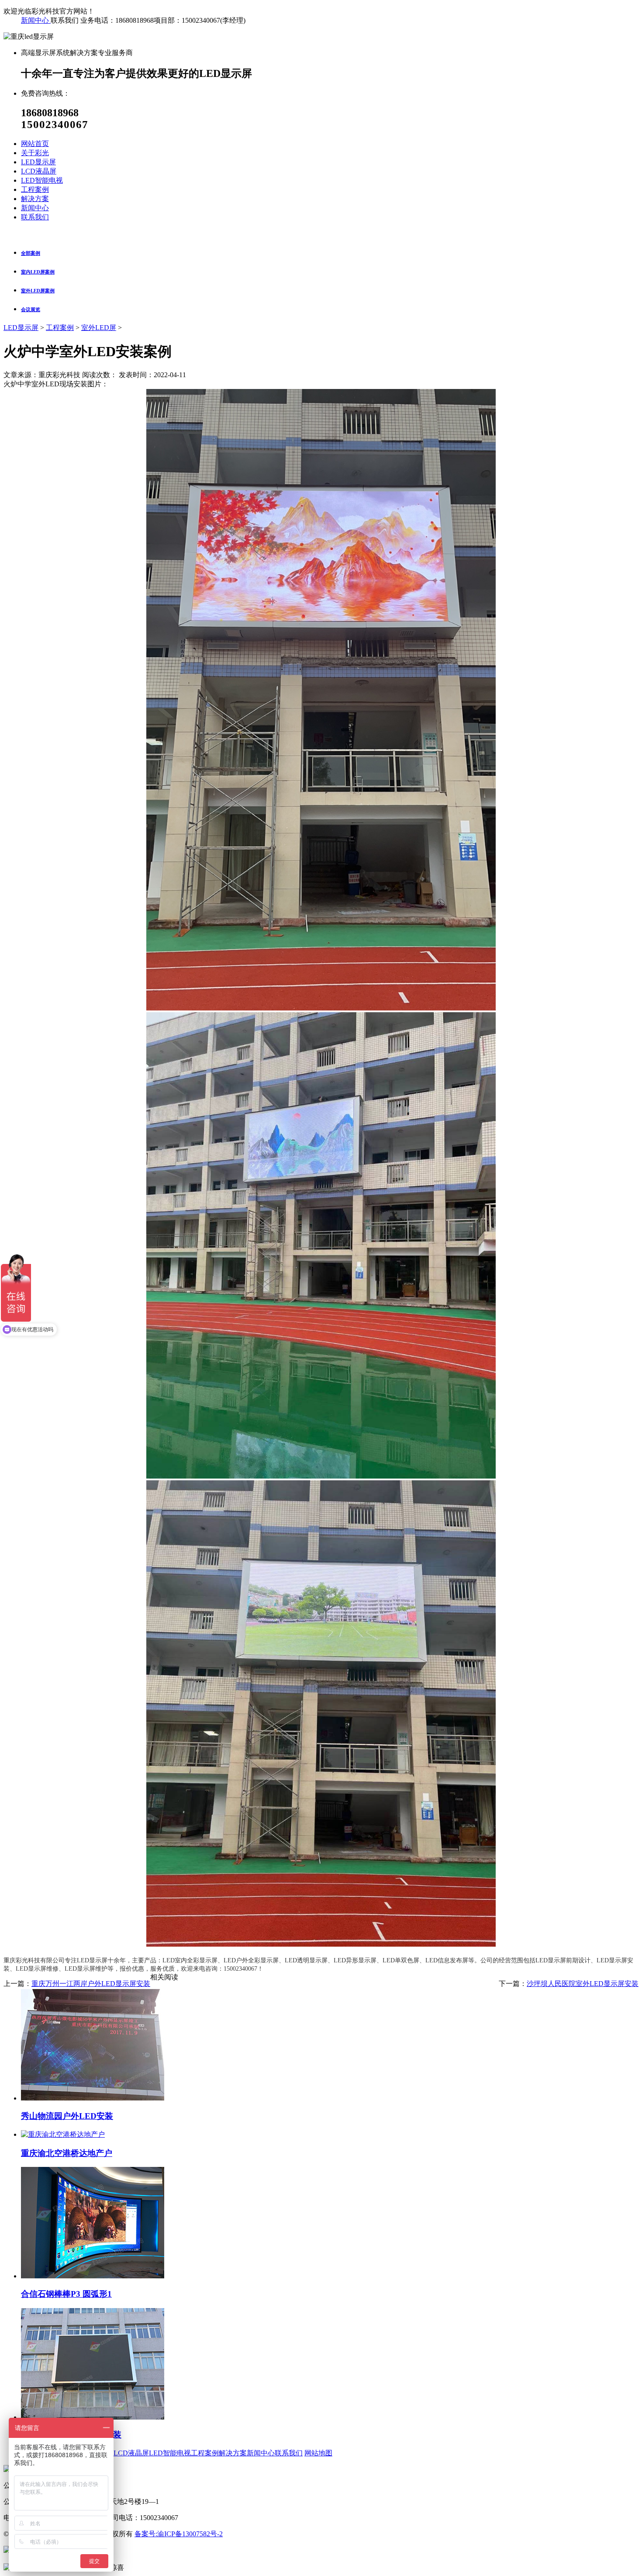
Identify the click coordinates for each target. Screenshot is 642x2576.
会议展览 (31, 309)
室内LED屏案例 (38, 272)
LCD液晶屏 (131, 2453)
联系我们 (289, 2453)
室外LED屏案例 (38, 291)
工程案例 (60, 328)
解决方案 (233, 2453)
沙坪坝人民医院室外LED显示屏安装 (583, 1984)
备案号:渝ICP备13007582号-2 (179, 2534)
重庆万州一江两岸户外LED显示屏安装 (91, 1984)
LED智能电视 (170, 2453)
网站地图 (318, 2453)
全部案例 (31, 253)
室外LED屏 (99, 328)
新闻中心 (36, 20)
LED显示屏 (21, 328)
